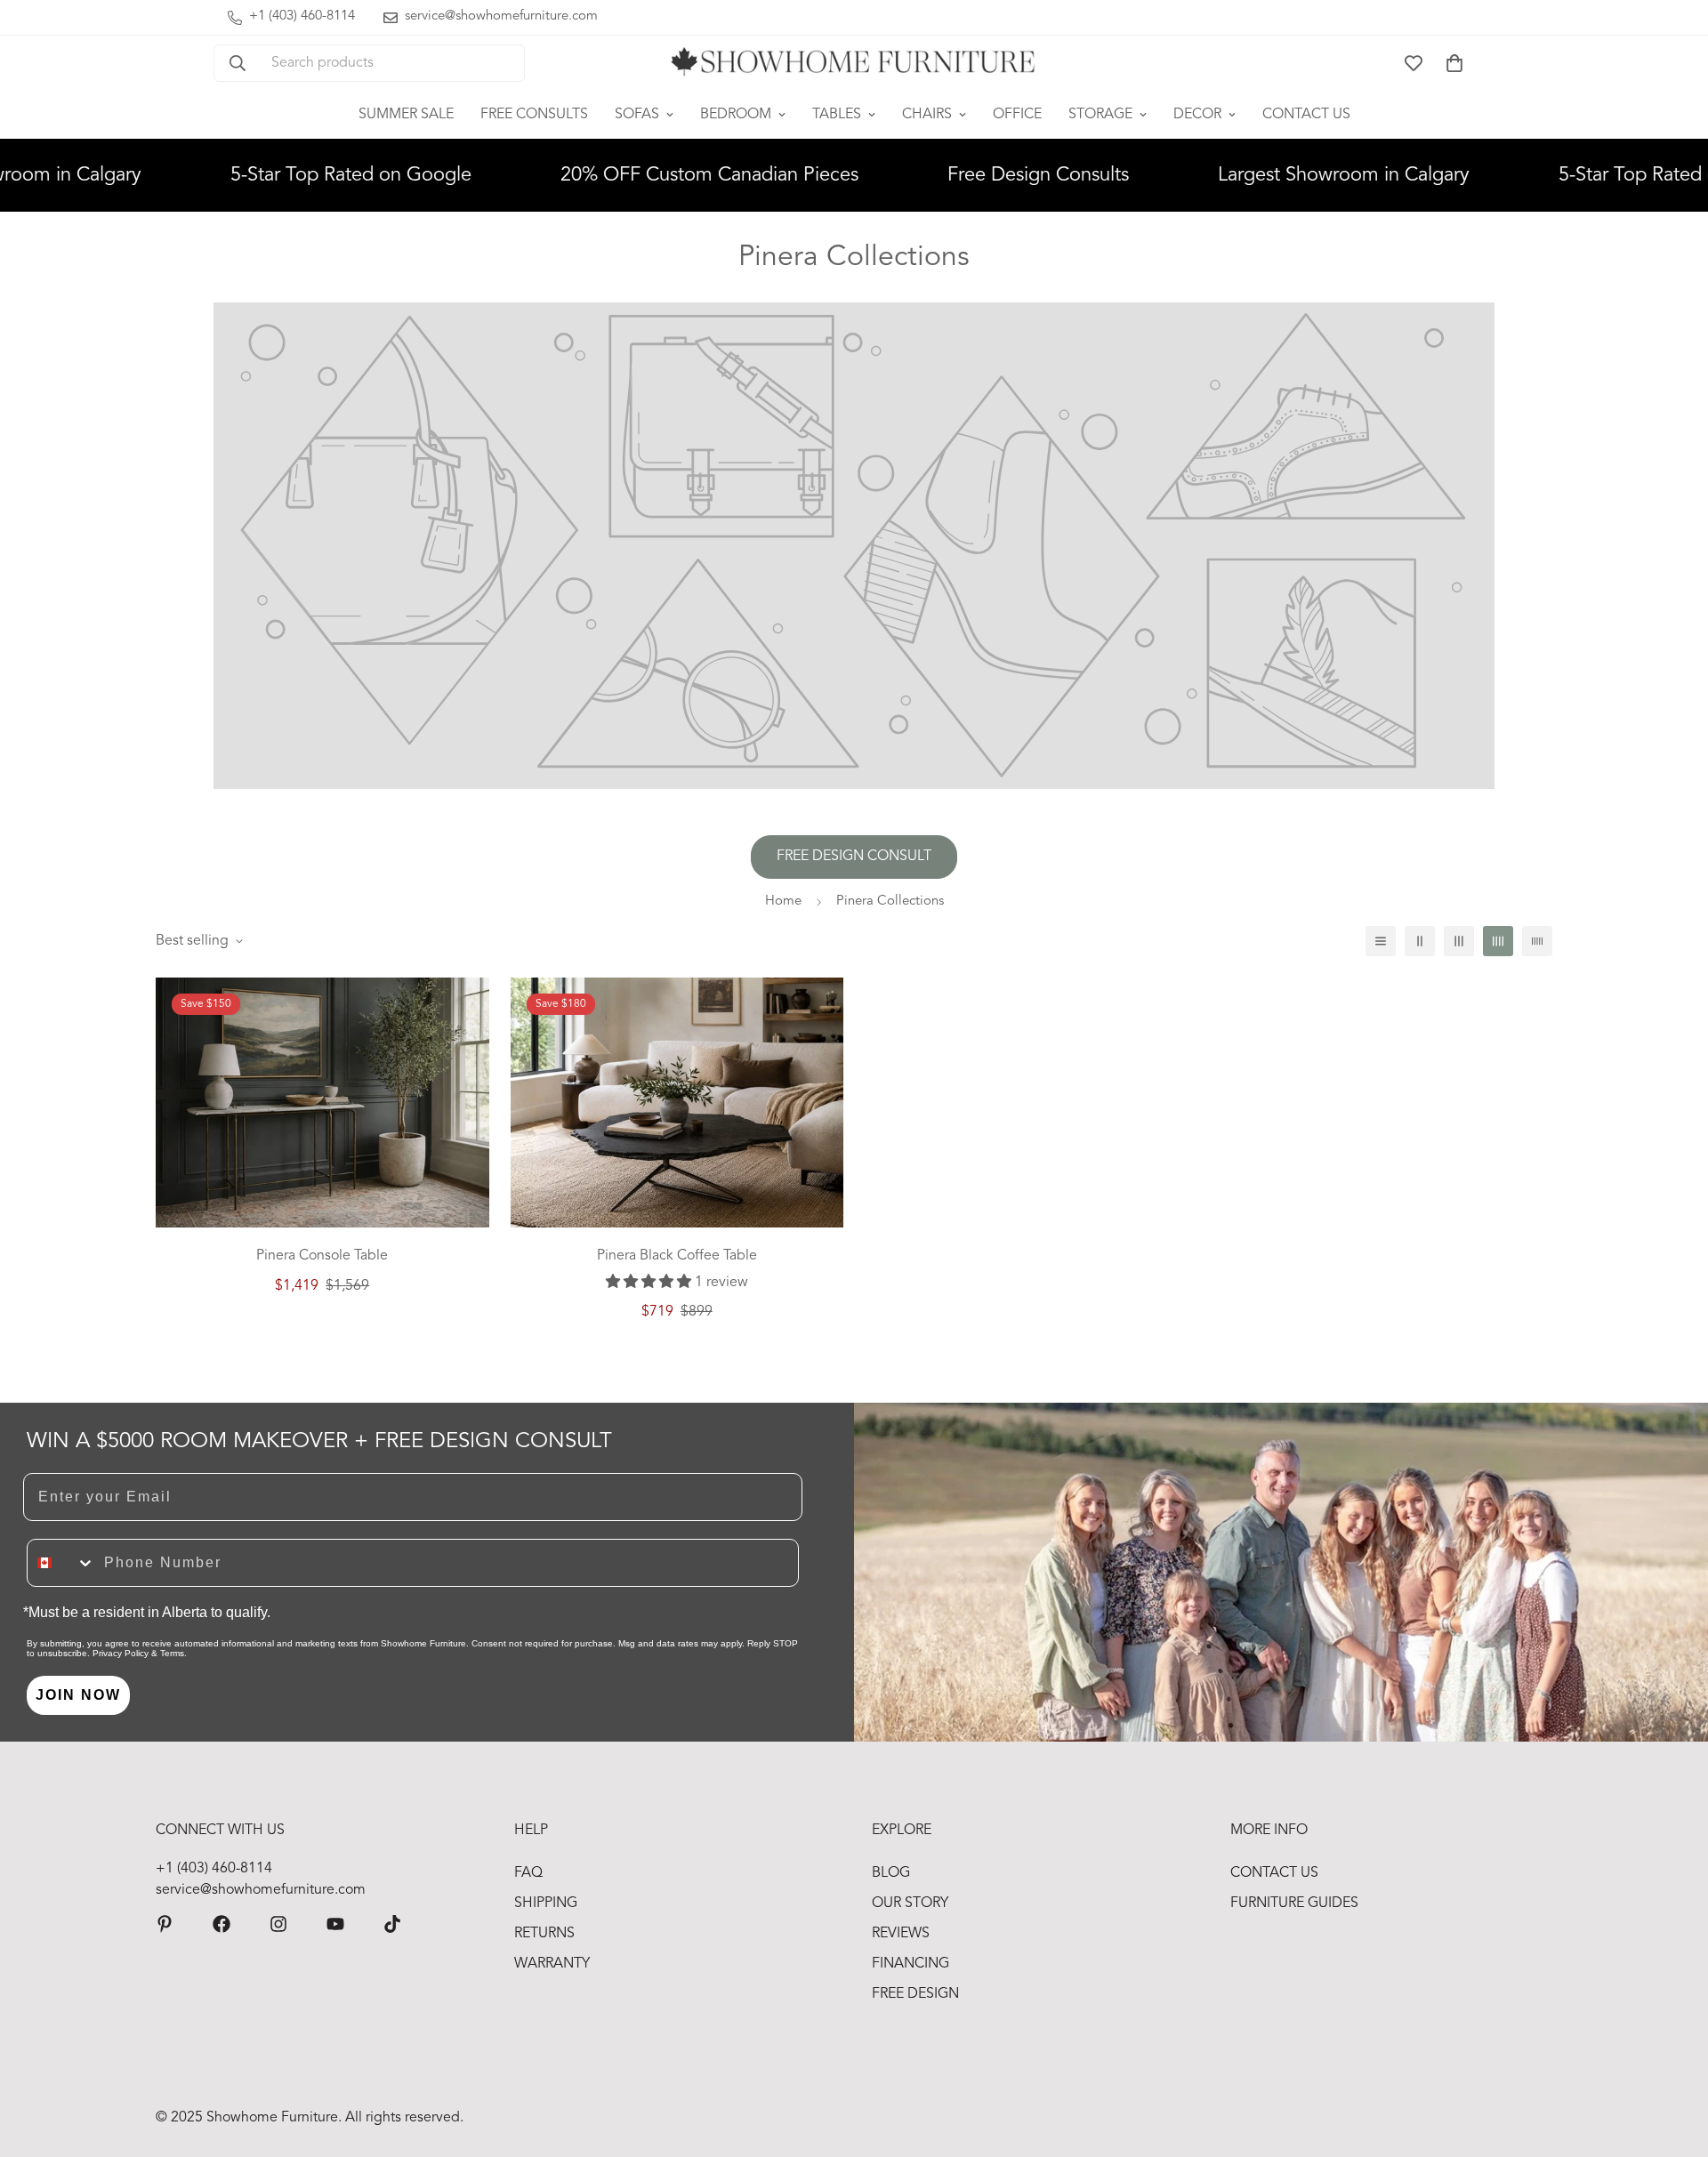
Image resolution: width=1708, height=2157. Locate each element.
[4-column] (1498, 941)
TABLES (837, 115)
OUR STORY (910, 1903)
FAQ (528, 1873)
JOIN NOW (78, 1695)
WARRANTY (552, 1964)
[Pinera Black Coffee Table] (677, 1103)
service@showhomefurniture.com (261, 1890)
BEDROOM (736, 115)
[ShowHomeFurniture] (222, 1924)
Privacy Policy (121, 1653)
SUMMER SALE (406, 115)
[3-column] (1459, 941)
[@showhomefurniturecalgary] (392, 1924)
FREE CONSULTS (534, 115)
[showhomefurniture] (165, 1924)
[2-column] (1420, 941)
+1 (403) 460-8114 (214, 1869)
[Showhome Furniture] (854, 63)
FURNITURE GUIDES (1294, 1903)
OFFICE (1017, 115)
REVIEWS (901, 1934)
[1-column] (1381, 941)
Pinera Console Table (322, 1256)
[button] (1454, 63)
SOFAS (637, 115)
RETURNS (544, 1934)
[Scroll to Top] (1673, 2060)
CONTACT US (1306, 115)
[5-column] (1537, 941)
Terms (172, 1653)
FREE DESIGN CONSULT (854, 857)
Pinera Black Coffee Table (677, 1256)
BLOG (891, 1873)
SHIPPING (546, 1903)
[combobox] (61, 1563)
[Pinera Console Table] (322, 1103)
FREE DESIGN (915, 1994)
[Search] (238, 63)
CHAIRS (927, 115)
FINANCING (910, 1964)
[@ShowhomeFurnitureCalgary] (335, 1924)
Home (783, 901)
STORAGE (1100, 115)
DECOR (1197, 115)
